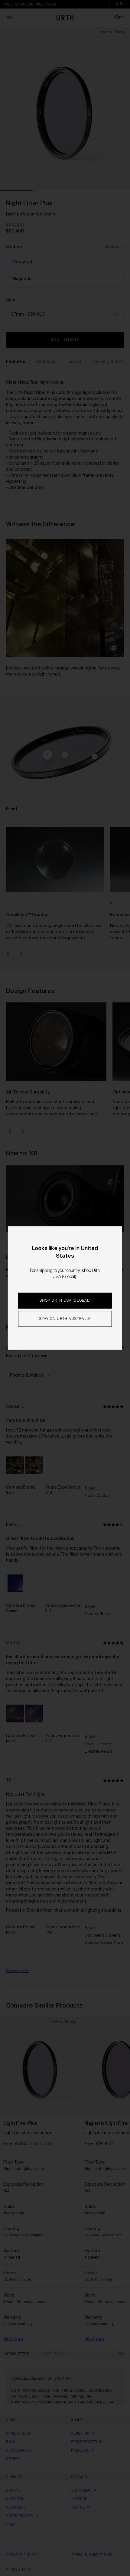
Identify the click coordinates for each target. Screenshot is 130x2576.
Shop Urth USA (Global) (65, 1301)
